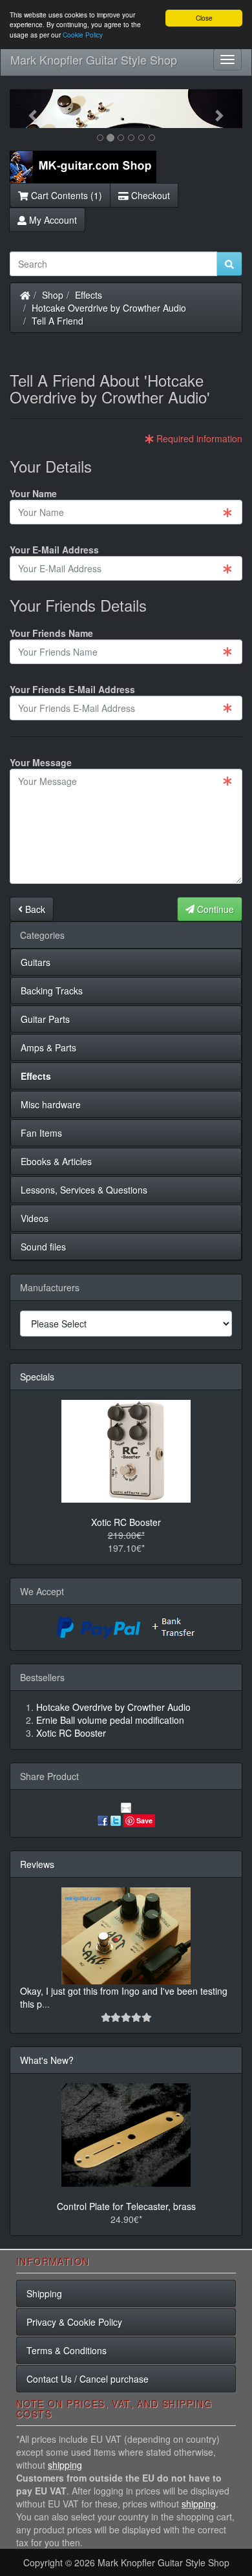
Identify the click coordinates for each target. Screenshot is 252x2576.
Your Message (41, 762)
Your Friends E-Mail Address (72, 689)
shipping (65, 2465)
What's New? (47, 2060)
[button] (27, 109)
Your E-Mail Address (54, 550)
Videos (35, 1218)
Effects (89, 295)
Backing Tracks (52, 991)
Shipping (44, 2293)
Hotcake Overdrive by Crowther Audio (109, 308)
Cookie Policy (83, 35)
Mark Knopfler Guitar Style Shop (94, 59)
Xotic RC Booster (126, 1522)
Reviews (37, 1864)
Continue (214, 909)
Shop (53, 295)
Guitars (36, 962)
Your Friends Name (51, 633)
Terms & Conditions (67, 2350)
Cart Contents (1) (65, 195)
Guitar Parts (45, 1019)
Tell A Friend (58, 321)
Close (204, 18)
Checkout (149, 195)
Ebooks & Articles (56, 1161)
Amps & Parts (48, 1047)
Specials (37, 1377)
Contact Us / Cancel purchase (88, 2379)
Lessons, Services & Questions (84, 1190)
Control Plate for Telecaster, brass (126, 2206)
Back (34, 909)
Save (144, 1820)
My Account (52, 220)
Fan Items (41, 1133)
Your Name (33, 493)
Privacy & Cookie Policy (74, 2322)
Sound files (43, 1247)
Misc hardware (51, 1104)
